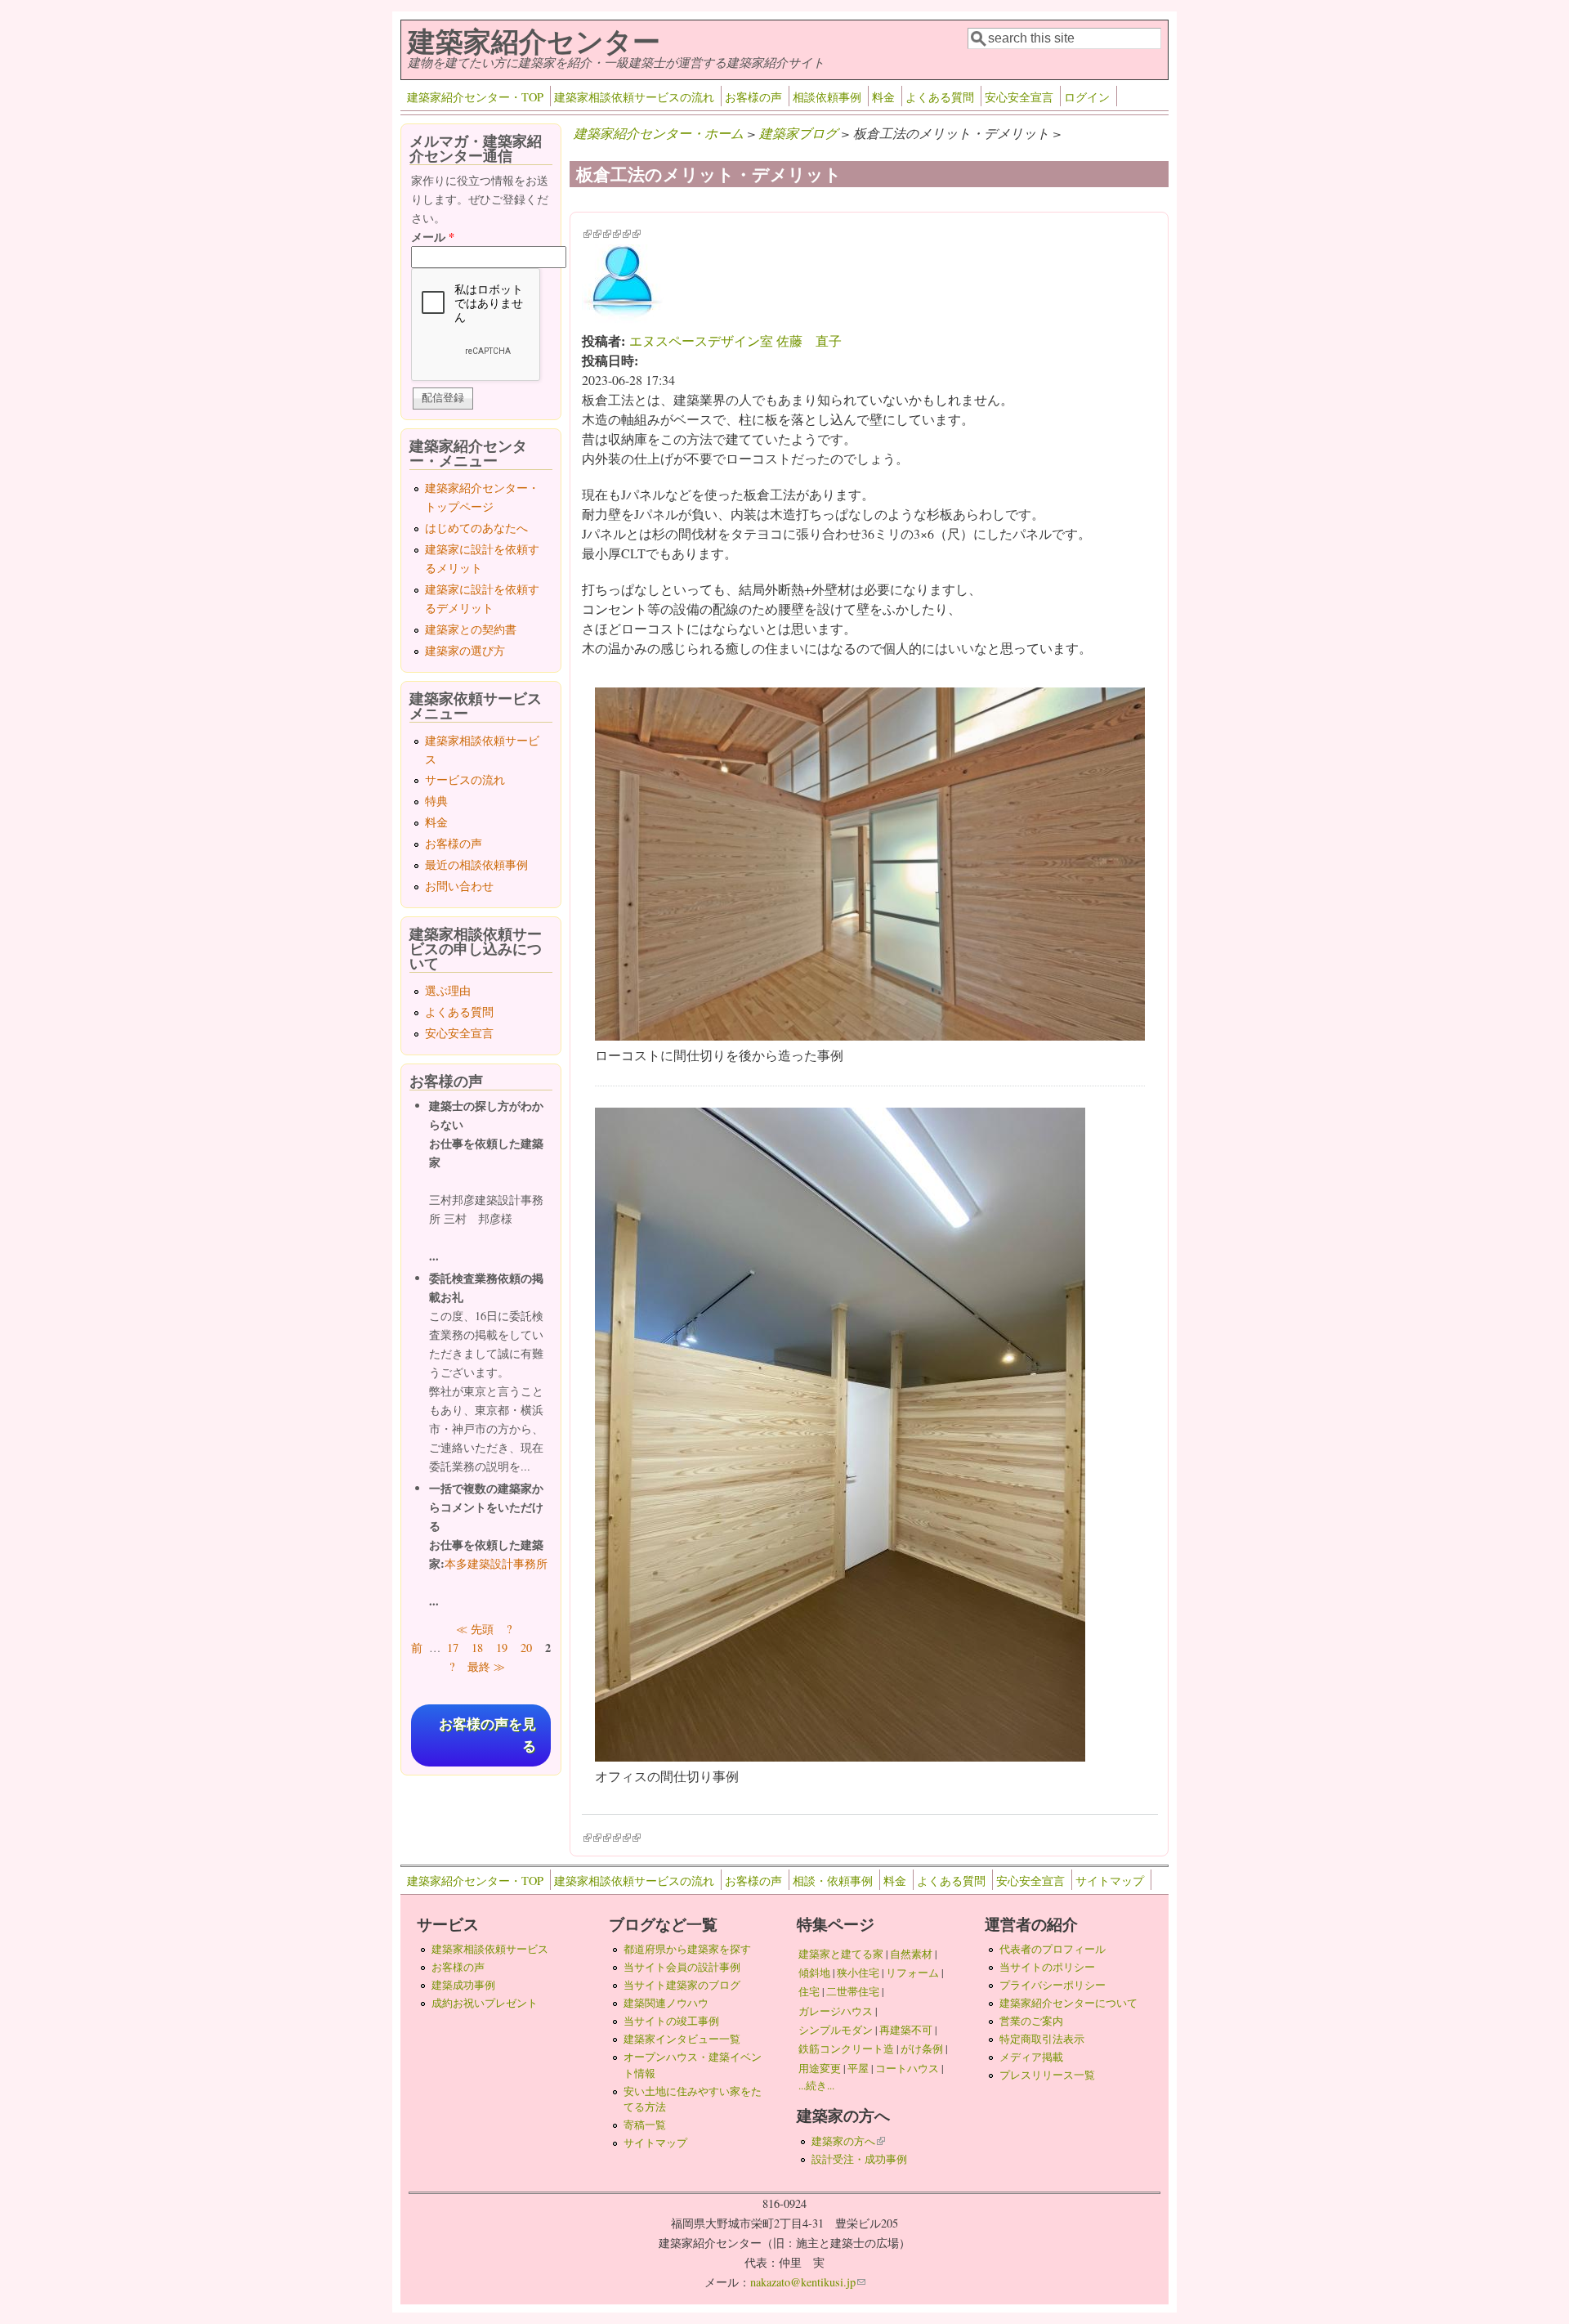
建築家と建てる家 (841, 1954)
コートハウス (907, 2068)
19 (502, 1648)
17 (453, 1648)
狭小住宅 (858, 1972)
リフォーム (912, 1972)
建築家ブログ (798, 133)
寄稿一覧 (645, 2125)
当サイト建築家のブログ (682, 1985)
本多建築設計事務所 (496, 1563)
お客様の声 (753, 97)
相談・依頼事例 (833, 1881)
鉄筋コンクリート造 (846, 2049)
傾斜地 (814, 1972)
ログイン (1087, 97)
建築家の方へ (848, 2141)
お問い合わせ (459, 886)
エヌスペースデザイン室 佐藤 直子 (735, 340)
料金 (883, 97)
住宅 (809, 1991)
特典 (436, 801)
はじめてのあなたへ (476, 528)
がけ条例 (922, 2049)
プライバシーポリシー (1053, 1985)
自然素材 (911, 1954)
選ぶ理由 (448, 990)
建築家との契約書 (471, 629)
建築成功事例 (463, 1985)
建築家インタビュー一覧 (682, 2039)
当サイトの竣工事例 (671, 2021)
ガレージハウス (836, 2011)
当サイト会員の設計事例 (682, 1967)
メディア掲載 (1031, 2057)
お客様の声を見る (487, 1735)
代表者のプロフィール (1053, 1949)
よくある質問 (940, 97)
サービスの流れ (465, 779)
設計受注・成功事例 (859, 2159)
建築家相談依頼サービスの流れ (634, 97)
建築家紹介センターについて (1068, 2003)
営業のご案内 (1031, 2021)
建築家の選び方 (465, 650)
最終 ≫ (486, 1666)
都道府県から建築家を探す (687, 1949)
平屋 (858, 2068)
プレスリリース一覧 (1047, 2075)
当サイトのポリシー (1047, 1967)
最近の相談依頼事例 (476, 864)
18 (477, 1648)
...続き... (816, 2085)
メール (433, 237)
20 (526, 1648)
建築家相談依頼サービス (490, 1949)
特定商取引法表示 (1042, 2039)
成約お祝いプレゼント (485, 2003)
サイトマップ (1110, 1881)
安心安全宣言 (1019, 97)
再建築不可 (906, 2030)
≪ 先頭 (475, 1629)
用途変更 (820, 2068)
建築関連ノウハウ (666, 2003)
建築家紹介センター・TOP (475, 97)
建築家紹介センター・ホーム (659, 133)
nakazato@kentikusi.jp (808, 2282)
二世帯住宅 (853, 1991)
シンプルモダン (836, 2030)
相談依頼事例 (827, 97)
